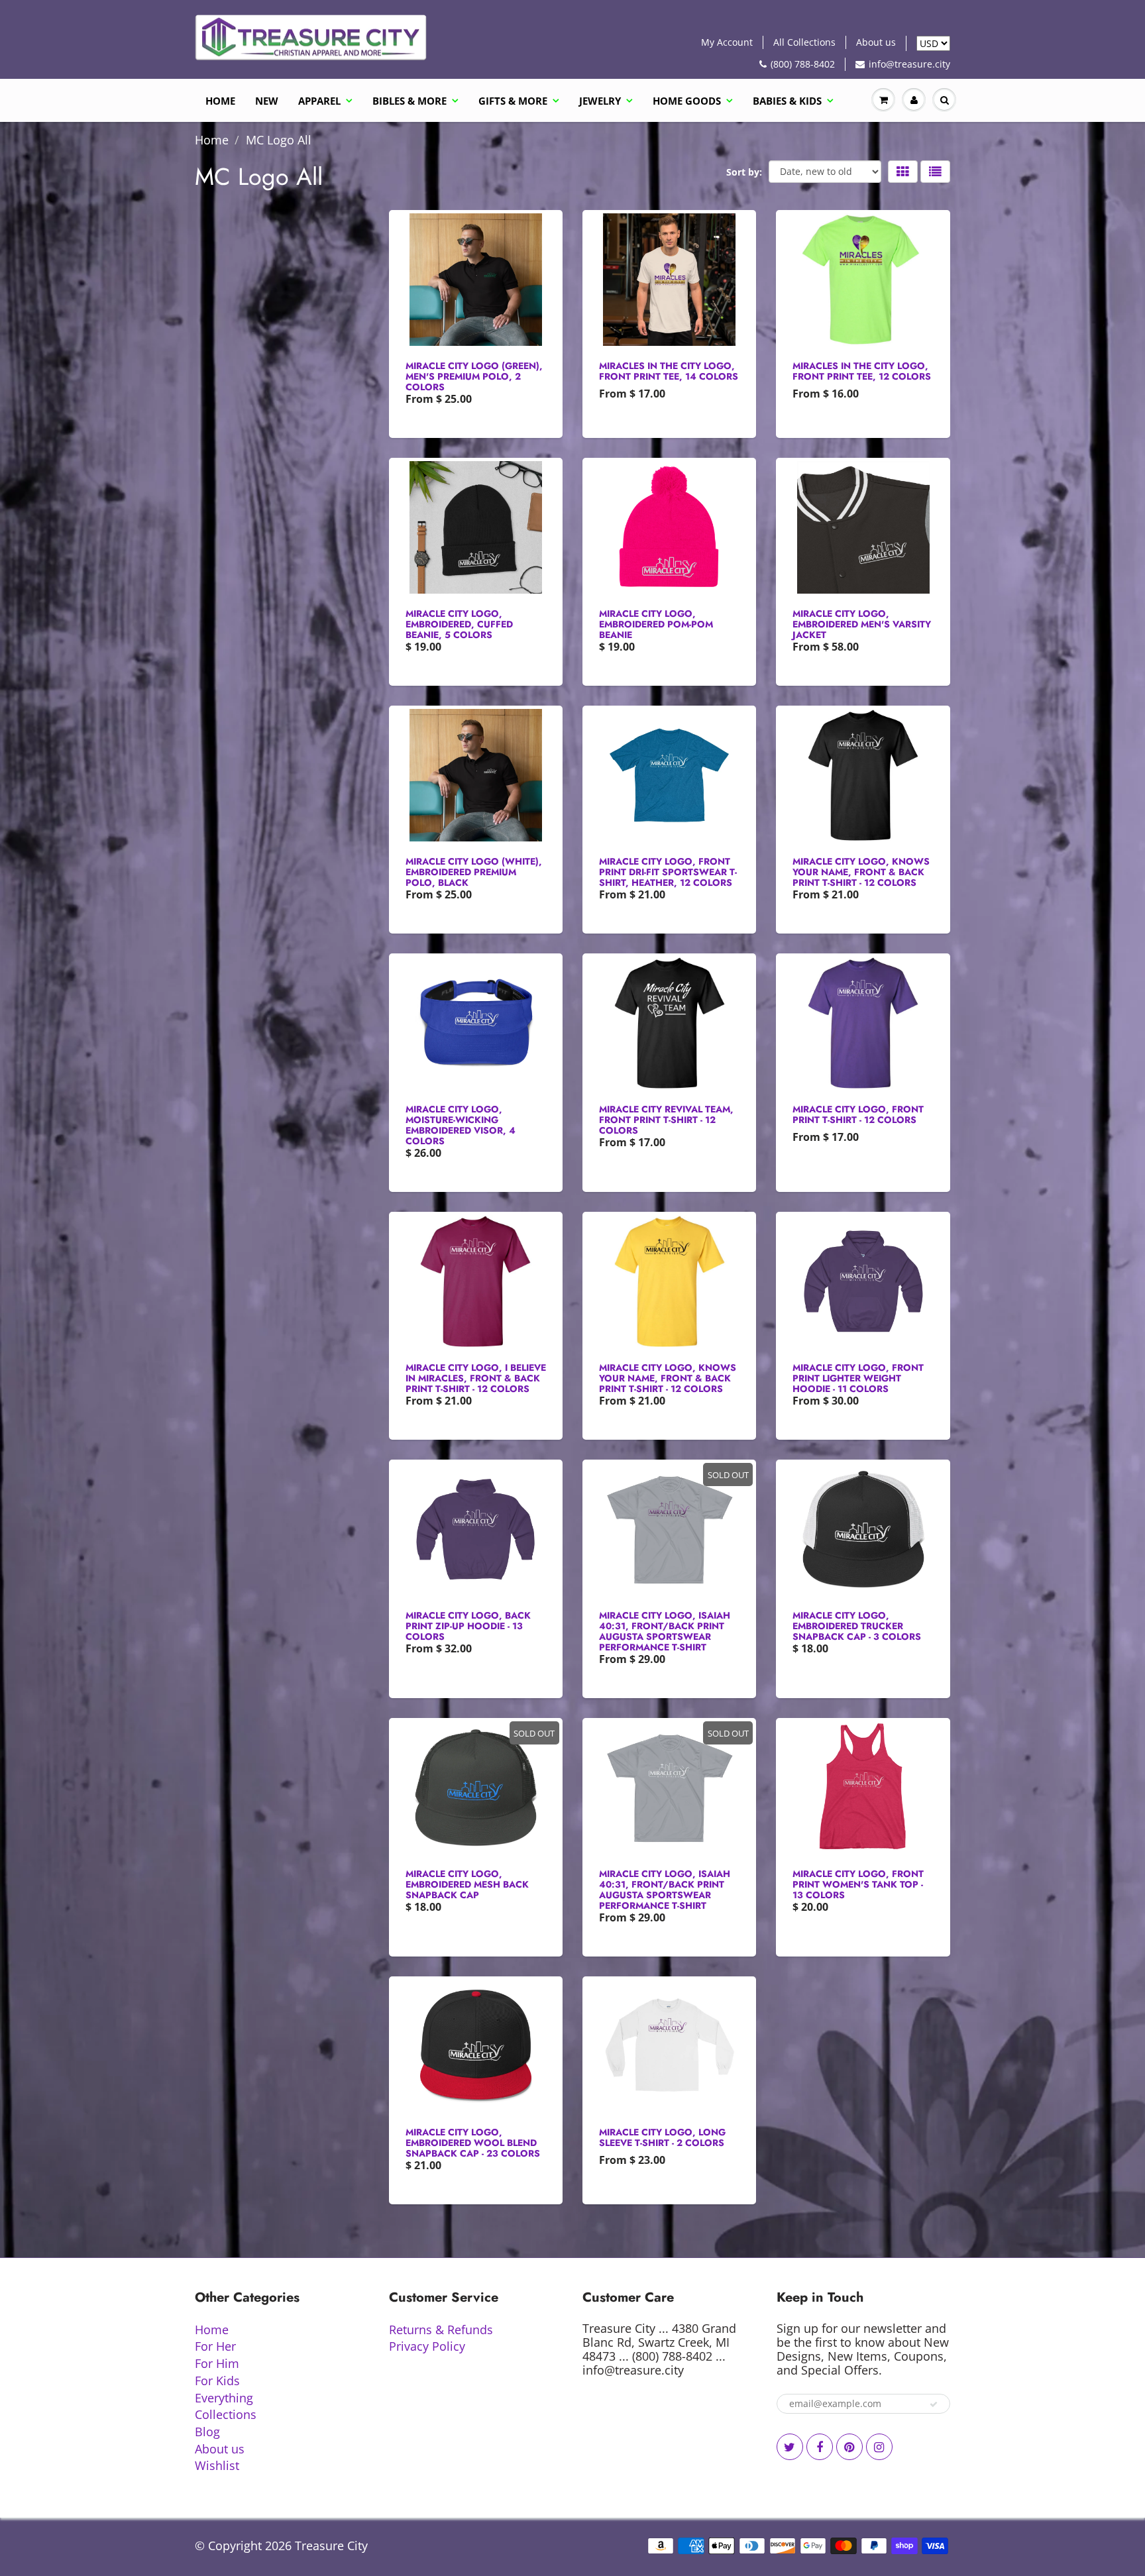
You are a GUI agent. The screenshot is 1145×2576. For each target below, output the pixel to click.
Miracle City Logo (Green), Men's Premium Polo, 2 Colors (474, 376)
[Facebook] (820, 2447)
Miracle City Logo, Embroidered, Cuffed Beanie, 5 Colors (459, 624)
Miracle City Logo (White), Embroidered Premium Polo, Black (474, 872)
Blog (207, 2432)
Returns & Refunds (441, 2330)
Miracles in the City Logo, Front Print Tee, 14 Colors (669, 371)
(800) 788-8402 (803, 64)
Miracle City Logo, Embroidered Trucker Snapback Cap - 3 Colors (857, 1626)
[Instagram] (879, 2447)
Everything (224, 2398)
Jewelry (600, 101)
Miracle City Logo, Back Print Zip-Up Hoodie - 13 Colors (468, 1626)
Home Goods (687, 101)
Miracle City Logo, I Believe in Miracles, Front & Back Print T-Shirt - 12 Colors (476, 1378)
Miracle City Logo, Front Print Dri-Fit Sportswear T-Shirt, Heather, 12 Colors (668, 872)
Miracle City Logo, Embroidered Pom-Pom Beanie (656, 624)
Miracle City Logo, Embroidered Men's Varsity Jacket (862, 624)
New (267, 101)
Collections (226, 2414)
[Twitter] (790, 2447)
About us (876, 42)
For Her (215, 2346)
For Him (217, 2363)
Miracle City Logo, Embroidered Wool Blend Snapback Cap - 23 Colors (473, 2143)
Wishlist (217, 2465)
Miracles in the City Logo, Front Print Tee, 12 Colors (862, 371)
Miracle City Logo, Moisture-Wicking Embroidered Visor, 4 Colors (461, 1125)
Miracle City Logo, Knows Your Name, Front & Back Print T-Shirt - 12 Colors (861, 872)
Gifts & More (513, 101)
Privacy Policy (427, 2346)
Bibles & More (409, 101)
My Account (727, 42)
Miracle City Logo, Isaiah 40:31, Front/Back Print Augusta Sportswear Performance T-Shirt (665, 1631)
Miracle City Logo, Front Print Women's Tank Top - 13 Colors (858, 1884)
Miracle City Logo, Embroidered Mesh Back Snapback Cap (467, 1884)
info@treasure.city (909, 64)
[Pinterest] (849, 2447)
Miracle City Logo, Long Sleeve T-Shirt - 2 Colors (662, 2137)
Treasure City (331, 2546)
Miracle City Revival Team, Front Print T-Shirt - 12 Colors (666, 1120)
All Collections (804, 42)
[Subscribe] (934, 2404)
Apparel (319, 101)
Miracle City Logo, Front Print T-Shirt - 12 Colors (858, 1114)
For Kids (217, 2381)
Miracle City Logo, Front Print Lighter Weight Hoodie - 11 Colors (858, 1378)
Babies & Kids (787, 101)
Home (220, 101)
